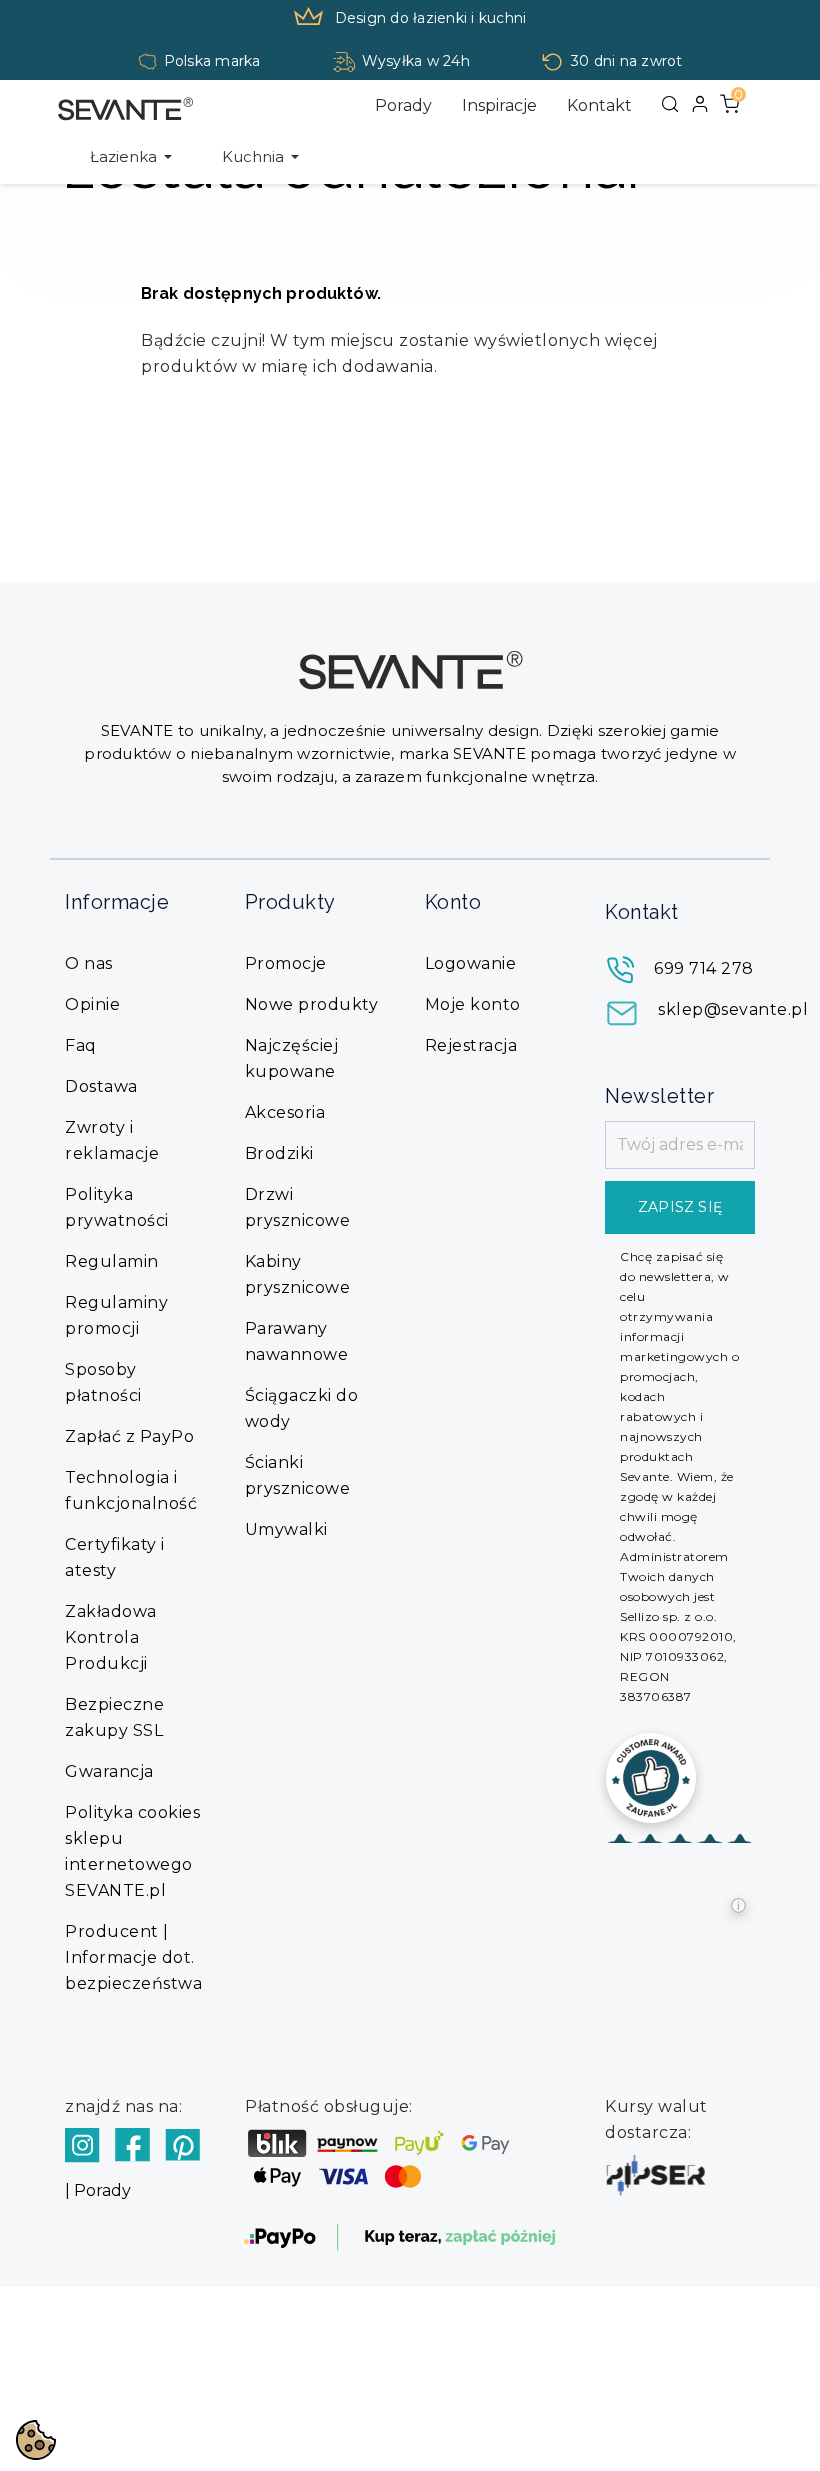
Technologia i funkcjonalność (131, 1490)
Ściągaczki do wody (302, 1408)
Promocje (286, 963)
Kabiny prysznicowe (298, 1274)
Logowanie (471, 963)
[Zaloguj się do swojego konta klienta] (700, 104)
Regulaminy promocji (116, 1315)
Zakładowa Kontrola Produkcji (111, 1637)
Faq (81, 1045)
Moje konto (473, 1004)
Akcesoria (285, 1112)
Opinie (92, 1004)
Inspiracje (499, 105)
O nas (89, 963)
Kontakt (599, 105)
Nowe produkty (312, 1004)
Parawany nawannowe (297, 1341)
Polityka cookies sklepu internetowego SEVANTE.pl (132, 1851)
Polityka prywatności (117, 1207)
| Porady (98, 2190)
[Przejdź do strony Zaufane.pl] (651, 1776)
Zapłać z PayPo (129, 1436)
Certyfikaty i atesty (115, 1557)
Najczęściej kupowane (292, 1058)
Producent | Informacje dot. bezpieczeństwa (133, 1957)
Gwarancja (109, 1771)
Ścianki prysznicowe (298, 1475)
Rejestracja (471, 1045)
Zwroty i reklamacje (112, 1140)
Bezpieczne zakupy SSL (114, 1717)
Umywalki (286, 1529)
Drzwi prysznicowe (298, 1207)
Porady (403, 105)
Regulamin (112, 1261)
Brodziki (279, 1153)
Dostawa (101, 1086)
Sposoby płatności (103, 1382)
